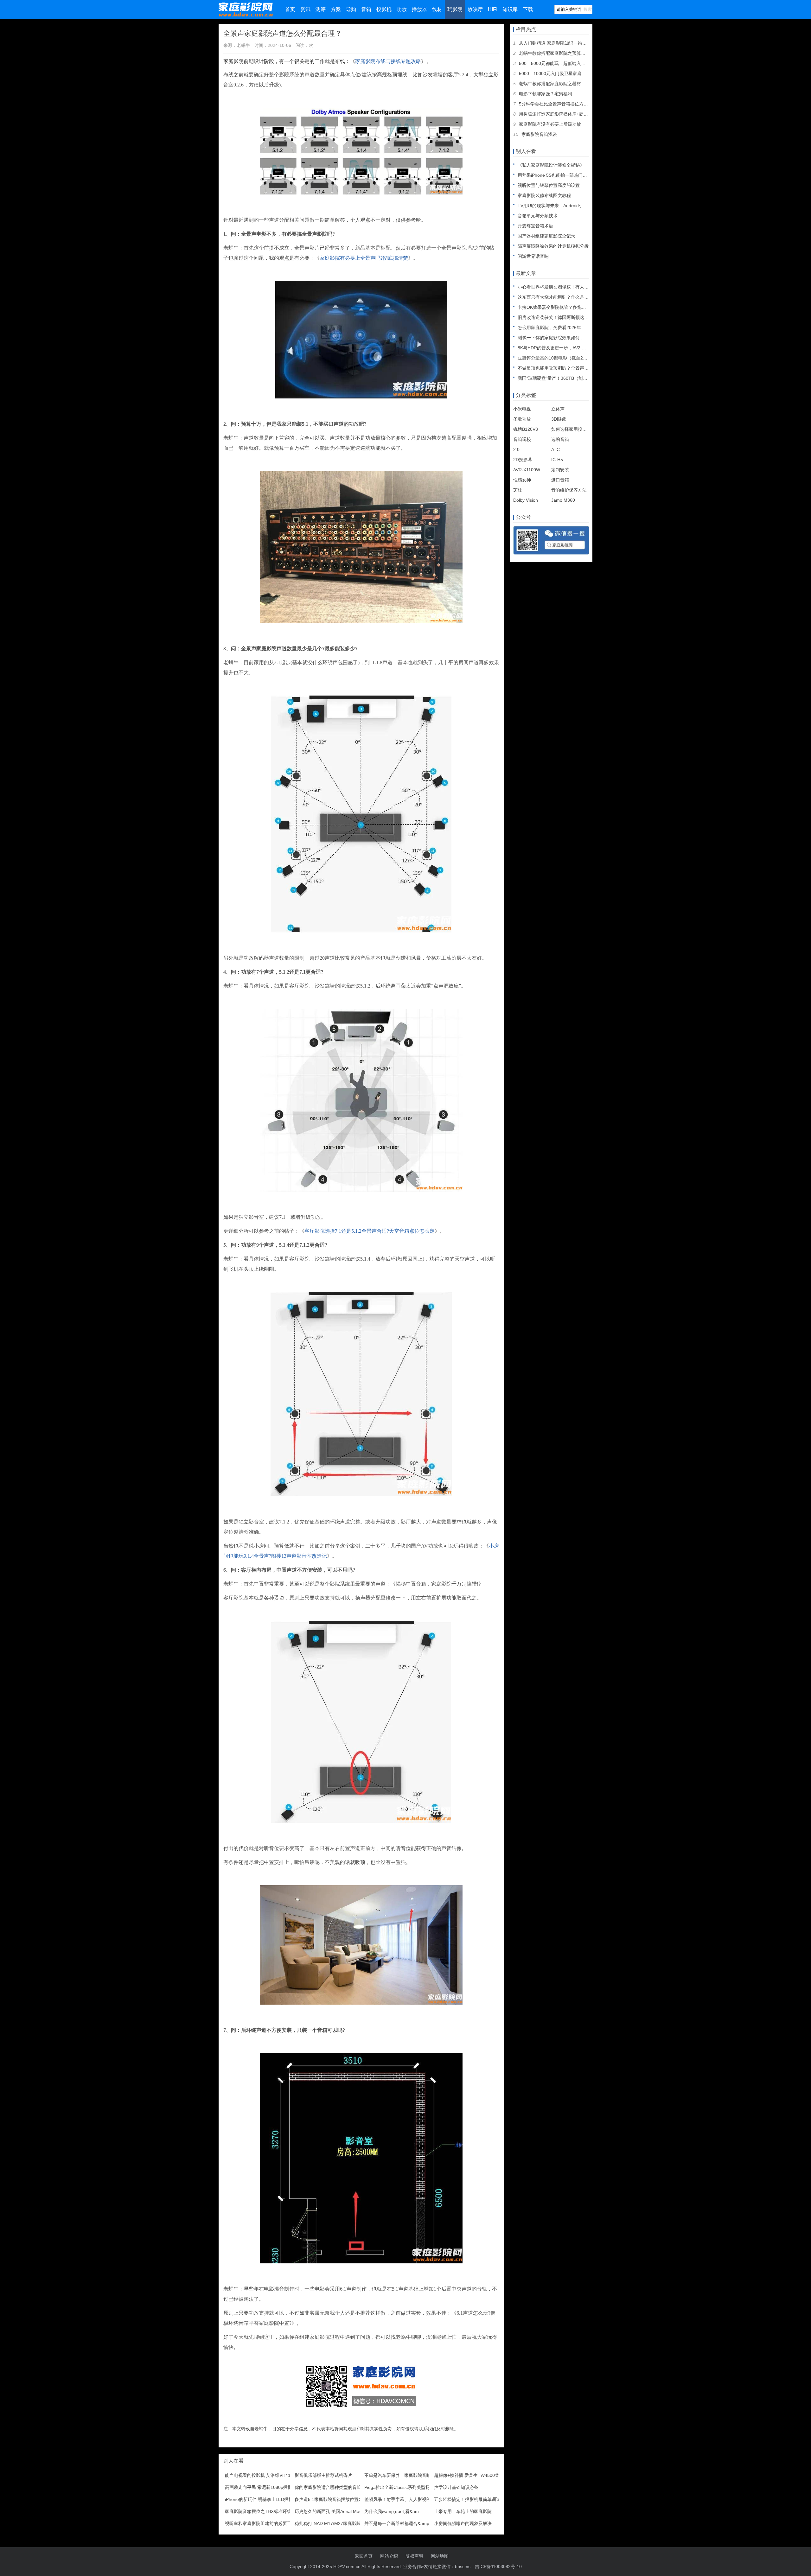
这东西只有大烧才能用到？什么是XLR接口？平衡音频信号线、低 (582, 297)
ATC (556, 449)
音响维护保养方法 (569, 490)
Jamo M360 (563, 500)
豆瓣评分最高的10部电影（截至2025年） (559, 358)
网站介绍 (389, 2556)
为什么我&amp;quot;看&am (392, 2511)
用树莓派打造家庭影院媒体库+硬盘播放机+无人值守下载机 (577, 114)
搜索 (588, 9)
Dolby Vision (526, 500)
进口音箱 (560, 480)
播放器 (419, 9)
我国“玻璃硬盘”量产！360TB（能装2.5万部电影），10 (572, 378)
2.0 (516, 449)
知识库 (510, 9)
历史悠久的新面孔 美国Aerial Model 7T (333, 2511)
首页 (290, 9)
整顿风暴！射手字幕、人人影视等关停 (402, 2499)
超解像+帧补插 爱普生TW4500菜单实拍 (473, 2475)
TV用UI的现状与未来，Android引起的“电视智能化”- (568, 206)
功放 (402, 9)
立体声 (558, 409)
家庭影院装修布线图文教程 (544, 195)
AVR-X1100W (527, 470)
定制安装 (560, 470)
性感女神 (522, 480)
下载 (528, 9)
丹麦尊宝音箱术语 (535, 226)
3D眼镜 (559, 419)
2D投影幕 (523, 460)
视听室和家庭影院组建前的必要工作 (260, 2523)
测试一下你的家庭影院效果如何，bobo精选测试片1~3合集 (575, 338)
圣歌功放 (522, 419)
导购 (351, 9)
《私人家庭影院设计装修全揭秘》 (551, 165)
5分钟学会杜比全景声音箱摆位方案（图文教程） (567, 104)
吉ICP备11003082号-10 (498, 2566)
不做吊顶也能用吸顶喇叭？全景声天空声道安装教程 (569, 368)
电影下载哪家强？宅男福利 (546, 94)
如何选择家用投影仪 (571, 429)
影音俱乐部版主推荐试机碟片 (323, 2475)
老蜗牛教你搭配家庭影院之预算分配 (554, 53)
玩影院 (455, 9)
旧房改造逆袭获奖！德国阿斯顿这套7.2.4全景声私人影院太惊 (578, 317)
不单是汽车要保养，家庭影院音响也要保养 (406, 2475)
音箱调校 (522, 439)
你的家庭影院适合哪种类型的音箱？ (330, 2487)
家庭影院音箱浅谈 (539, 134)
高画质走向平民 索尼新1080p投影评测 (263, 2487)
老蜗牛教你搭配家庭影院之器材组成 (554, 84)
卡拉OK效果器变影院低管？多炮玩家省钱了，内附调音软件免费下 (583, 307)
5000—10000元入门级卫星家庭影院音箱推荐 (564, 73)
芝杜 (518, 490)
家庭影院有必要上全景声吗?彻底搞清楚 (364, 258)
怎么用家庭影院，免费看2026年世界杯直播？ (563, 328)
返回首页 (364, 2556)
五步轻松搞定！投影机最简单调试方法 (472, 2499)
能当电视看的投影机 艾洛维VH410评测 (263, 2475)
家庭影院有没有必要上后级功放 (550, 124)
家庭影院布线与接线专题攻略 (388, 61)
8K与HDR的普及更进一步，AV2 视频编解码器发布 (567, 348)
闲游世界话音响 (533, 256)
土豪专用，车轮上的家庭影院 (463, 2511)
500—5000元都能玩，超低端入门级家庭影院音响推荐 (572, 63)
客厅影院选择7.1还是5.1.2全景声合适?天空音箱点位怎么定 (370, 1231)
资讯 (305, 9)
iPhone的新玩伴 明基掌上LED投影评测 (263, 2499)
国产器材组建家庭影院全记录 (546, 236)
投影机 (384, 9)
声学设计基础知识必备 (456, 2487)
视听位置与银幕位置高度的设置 (549, 185)
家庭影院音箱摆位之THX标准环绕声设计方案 (269, 2511)
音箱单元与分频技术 (538, 216)
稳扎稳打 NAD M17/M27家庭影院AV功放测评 (339, 2523)
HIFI (493, 9)
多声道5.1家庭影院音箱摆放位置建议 (331, 2499)
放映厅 (475, 9)
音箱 (366, 9)
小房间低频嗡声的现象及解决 (463, 2523)
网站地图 (440, 2556)
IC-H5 (557, 460)
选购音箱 (560, 439)
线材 (437, 9)
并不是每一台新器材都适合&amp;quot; (402, 2523)
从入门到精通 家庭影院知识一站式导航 (557, 43)
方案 (336, 9)
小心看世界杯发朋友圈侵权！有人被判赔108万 (564, 287)
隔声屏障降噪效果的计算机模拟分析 (553, 246)
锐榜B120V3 (526, 429)
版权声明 (414, 2556)
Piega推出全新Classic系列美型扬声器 (402, 2487)
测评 (321, 9)
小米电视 (522, 409)
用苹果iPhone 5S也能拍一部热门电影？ (557, 175)
